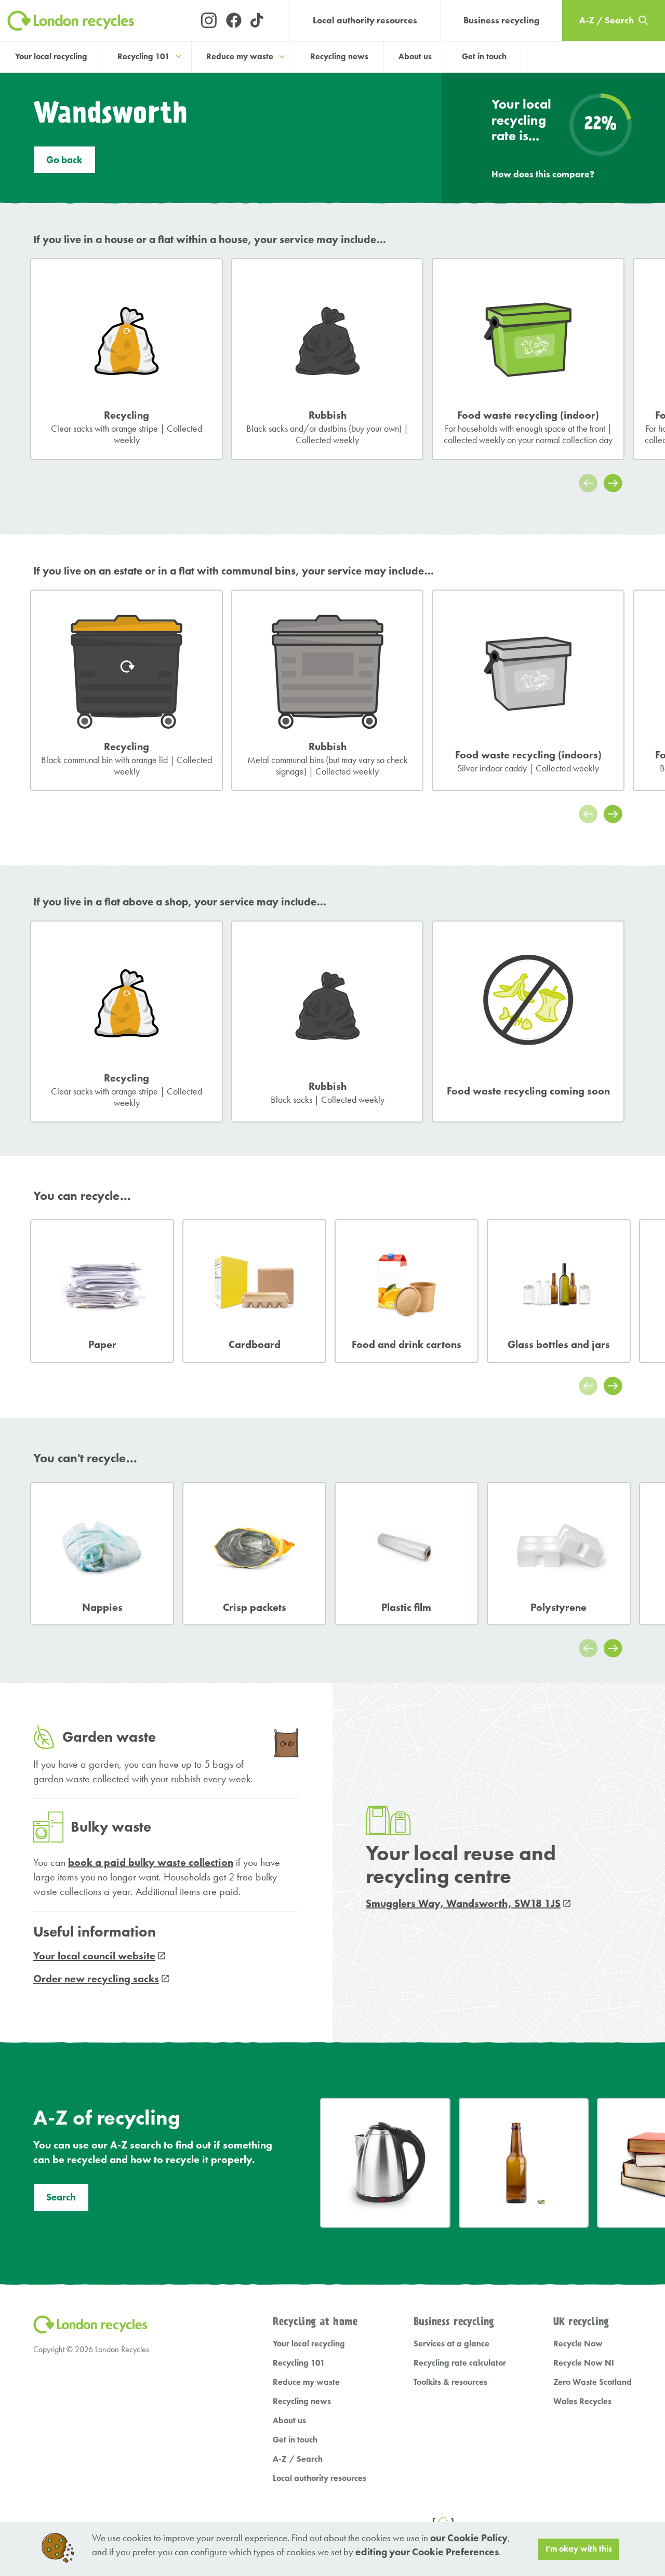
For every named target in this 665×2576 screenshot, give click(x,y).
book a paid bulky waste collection (151, 1862)
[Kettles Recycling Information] (385, 2163)
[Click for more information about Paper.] (102, 1291)
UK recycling (581, 2322)
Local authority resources (365, 20)
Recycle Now (578, 2344)
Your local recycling (51, 56)
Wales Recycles (582, 2401)
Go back (64, 160)
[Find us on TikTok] (258, 21)
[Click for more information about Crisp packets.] (254, 1554)
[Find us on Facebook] (234, 21)
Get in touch (484, 56)
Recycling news (339, 56)
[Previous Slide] (588, 483)
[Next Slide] (613, 483)
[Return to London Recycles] (91, 21)
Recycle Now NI (584, 2363)
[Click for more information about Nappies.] (102, 1554)
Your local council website (94, 1956)
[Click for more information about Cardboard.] (254, 1291)
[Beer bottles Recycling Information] (524, 2163)
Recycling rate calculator (460, 2363)
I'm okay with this (579, 2549)
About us (415, 56)
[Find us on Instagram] (209, 21)
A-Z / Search (298, 2459)
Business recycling (501, 20)
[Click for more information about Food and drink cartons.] (407, 1291)
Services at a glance (451, 2344)
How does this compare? (543, 174)
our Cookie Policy (469, 2538)
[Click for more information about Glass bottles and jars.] (559, 1291)
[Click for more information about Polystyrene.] (559, 1554)
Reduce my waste (306, 2382)
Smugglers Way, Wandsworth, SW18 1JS (463, 1903)
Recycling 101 (299, 2363)
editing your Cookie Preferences (427, 2552)
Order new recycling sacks (96, 1979)
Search (61, 2197)
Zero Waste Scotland (593, 2382)
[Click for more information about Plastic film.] (407, 1554)
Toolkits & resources (450, 2382)
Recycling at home (315, 2322)
